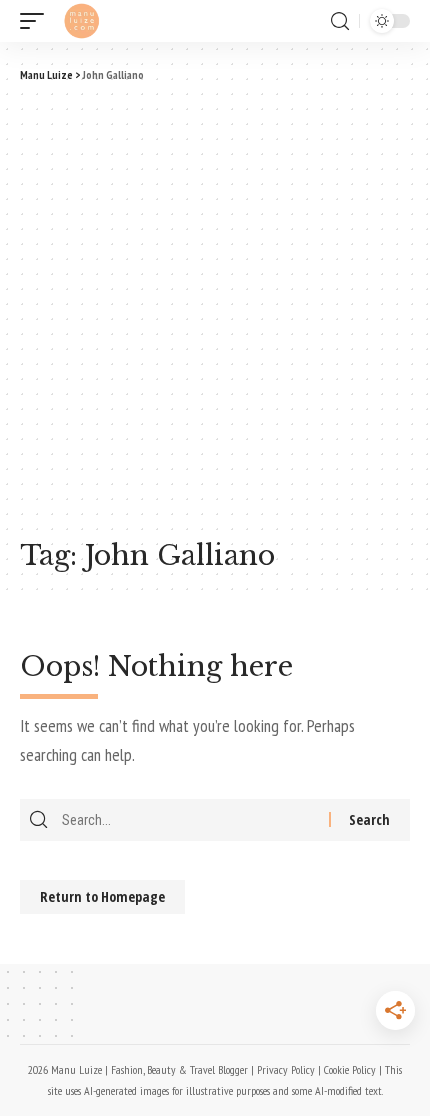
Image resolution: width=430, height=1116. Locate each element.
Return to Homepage (102, 896)
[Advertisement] (215, 308)
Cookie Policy (350, 1069)
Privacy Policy (286, 1069)
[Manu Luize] (82, 21)
